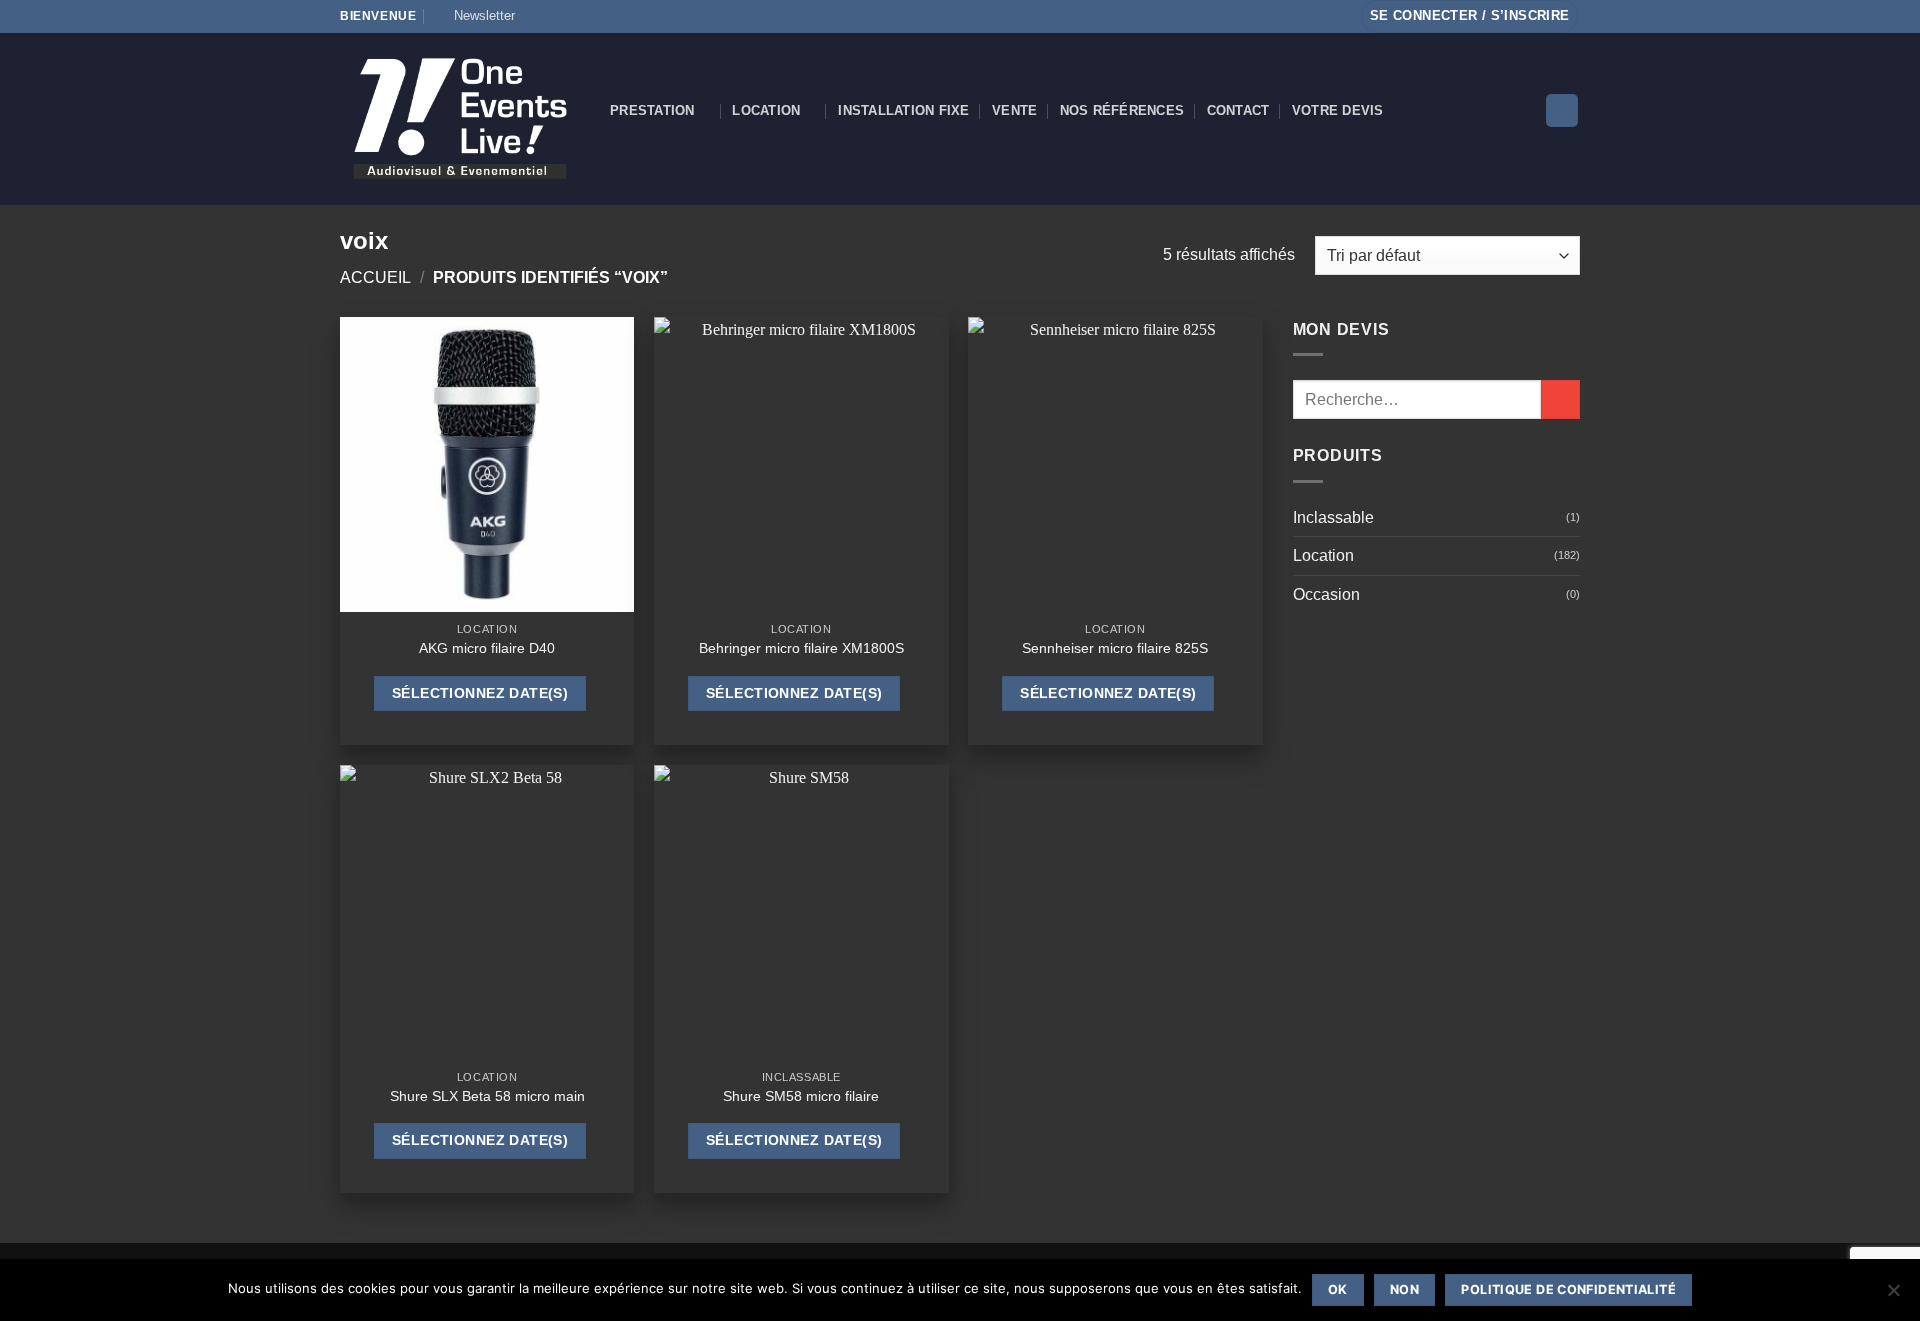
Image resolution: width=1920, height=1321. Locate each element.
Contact (1238, 110)
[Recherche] (1562, 110)
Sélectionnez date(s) (480, 693)
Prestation (652, 110)
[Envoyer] (1560, 399)
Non (1404, 1289)
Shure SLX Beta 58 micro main (487, 1096)
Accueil (375, 277)
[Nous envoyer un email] (612, 16)
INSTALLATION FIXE (903, 110)
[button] (475, 16)
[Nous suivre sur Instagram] (555, 16)
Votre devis (1338, 110)
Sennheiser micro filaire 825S (1115, 648)
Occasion (1326, 594)
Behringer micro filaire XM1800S (801, 648)
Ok (1338, 1289)
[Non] (1893, 1296)
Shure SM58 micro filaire (801, 1096)
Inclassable (1333, 517)
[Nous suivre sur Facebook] (536, 16)
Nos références (1122, 110)
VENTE (1014, 110)
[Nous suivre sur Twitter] (593, 16)
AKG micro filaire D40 (487, 648)
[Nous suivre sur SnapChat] (574, 16)
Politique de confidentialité (1568, 1289)
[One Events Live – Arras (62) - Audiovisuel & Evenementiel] (460, 118)
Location (766, 110)
